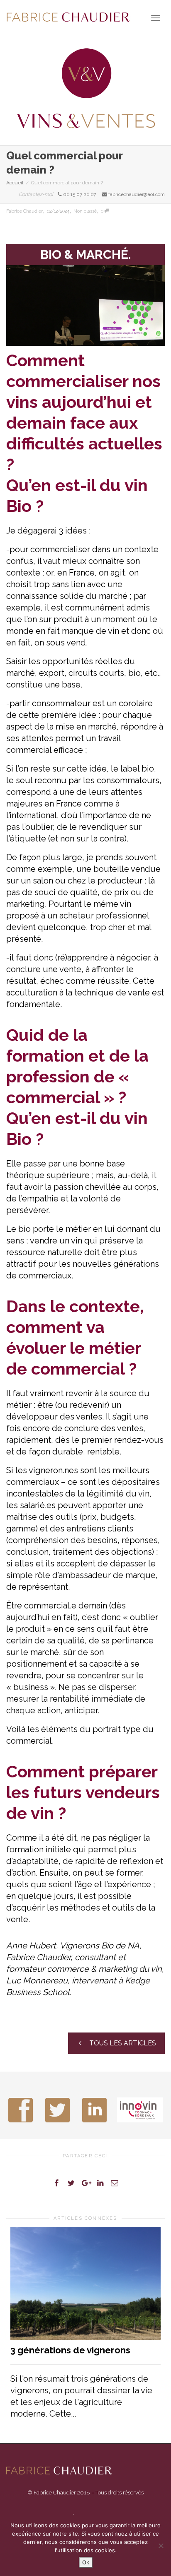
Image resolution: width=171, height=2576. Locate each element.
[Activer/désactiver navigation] (156, 18)
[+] (85, 2283)
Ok (86, 2562)
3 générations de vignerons (70, 2350)
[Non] (161, 2546)
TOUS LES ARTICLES (122, 2043)
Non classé (85, 211)
